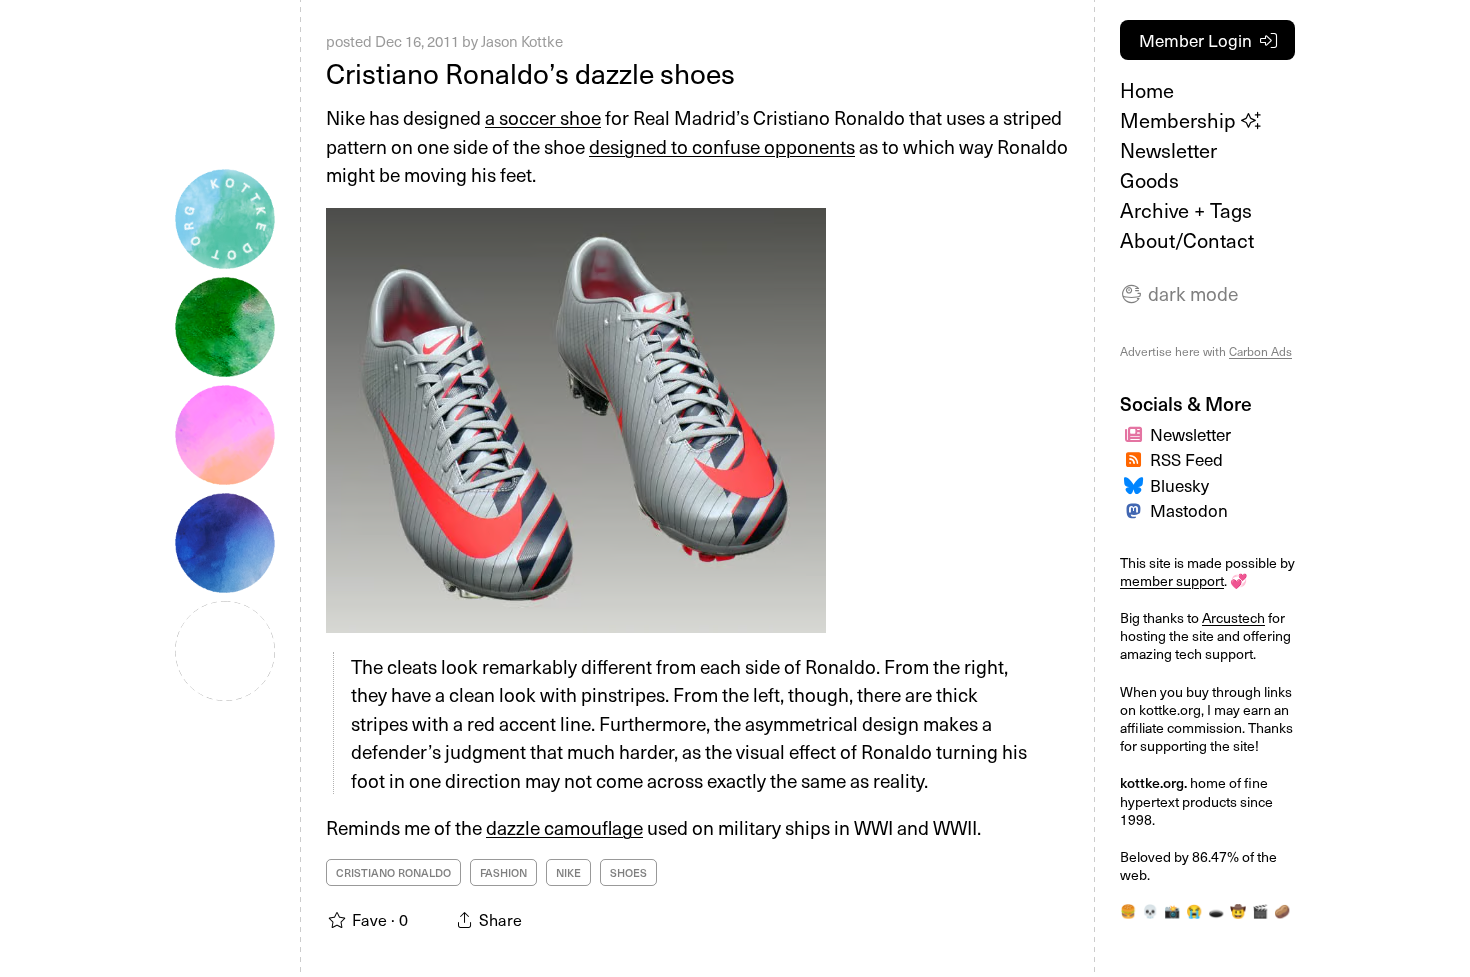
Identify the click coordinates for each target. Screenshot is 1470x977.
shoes (628, 872)
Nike (568, 872)
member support (1172, 580)
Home (1147, 90)
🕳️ (1216, 910)
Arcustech (1233, 617)
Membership (1180, 120)
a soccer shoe (543, 117)
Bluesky (1179, 485)
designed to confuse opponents (722, 146)
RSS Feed (1186, 459)
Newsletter (1168, 150)
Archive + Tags (1186, 210)
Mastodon (1189, 510)
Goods (1149, 180)
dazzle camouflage (564, 827)
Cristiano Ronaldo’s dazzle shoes (530, 72)
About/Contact (1187, 240)
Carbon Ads (1260, 351)
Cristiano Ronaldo (393, 872)
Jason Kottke (522, 41)
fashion (503, 872)
